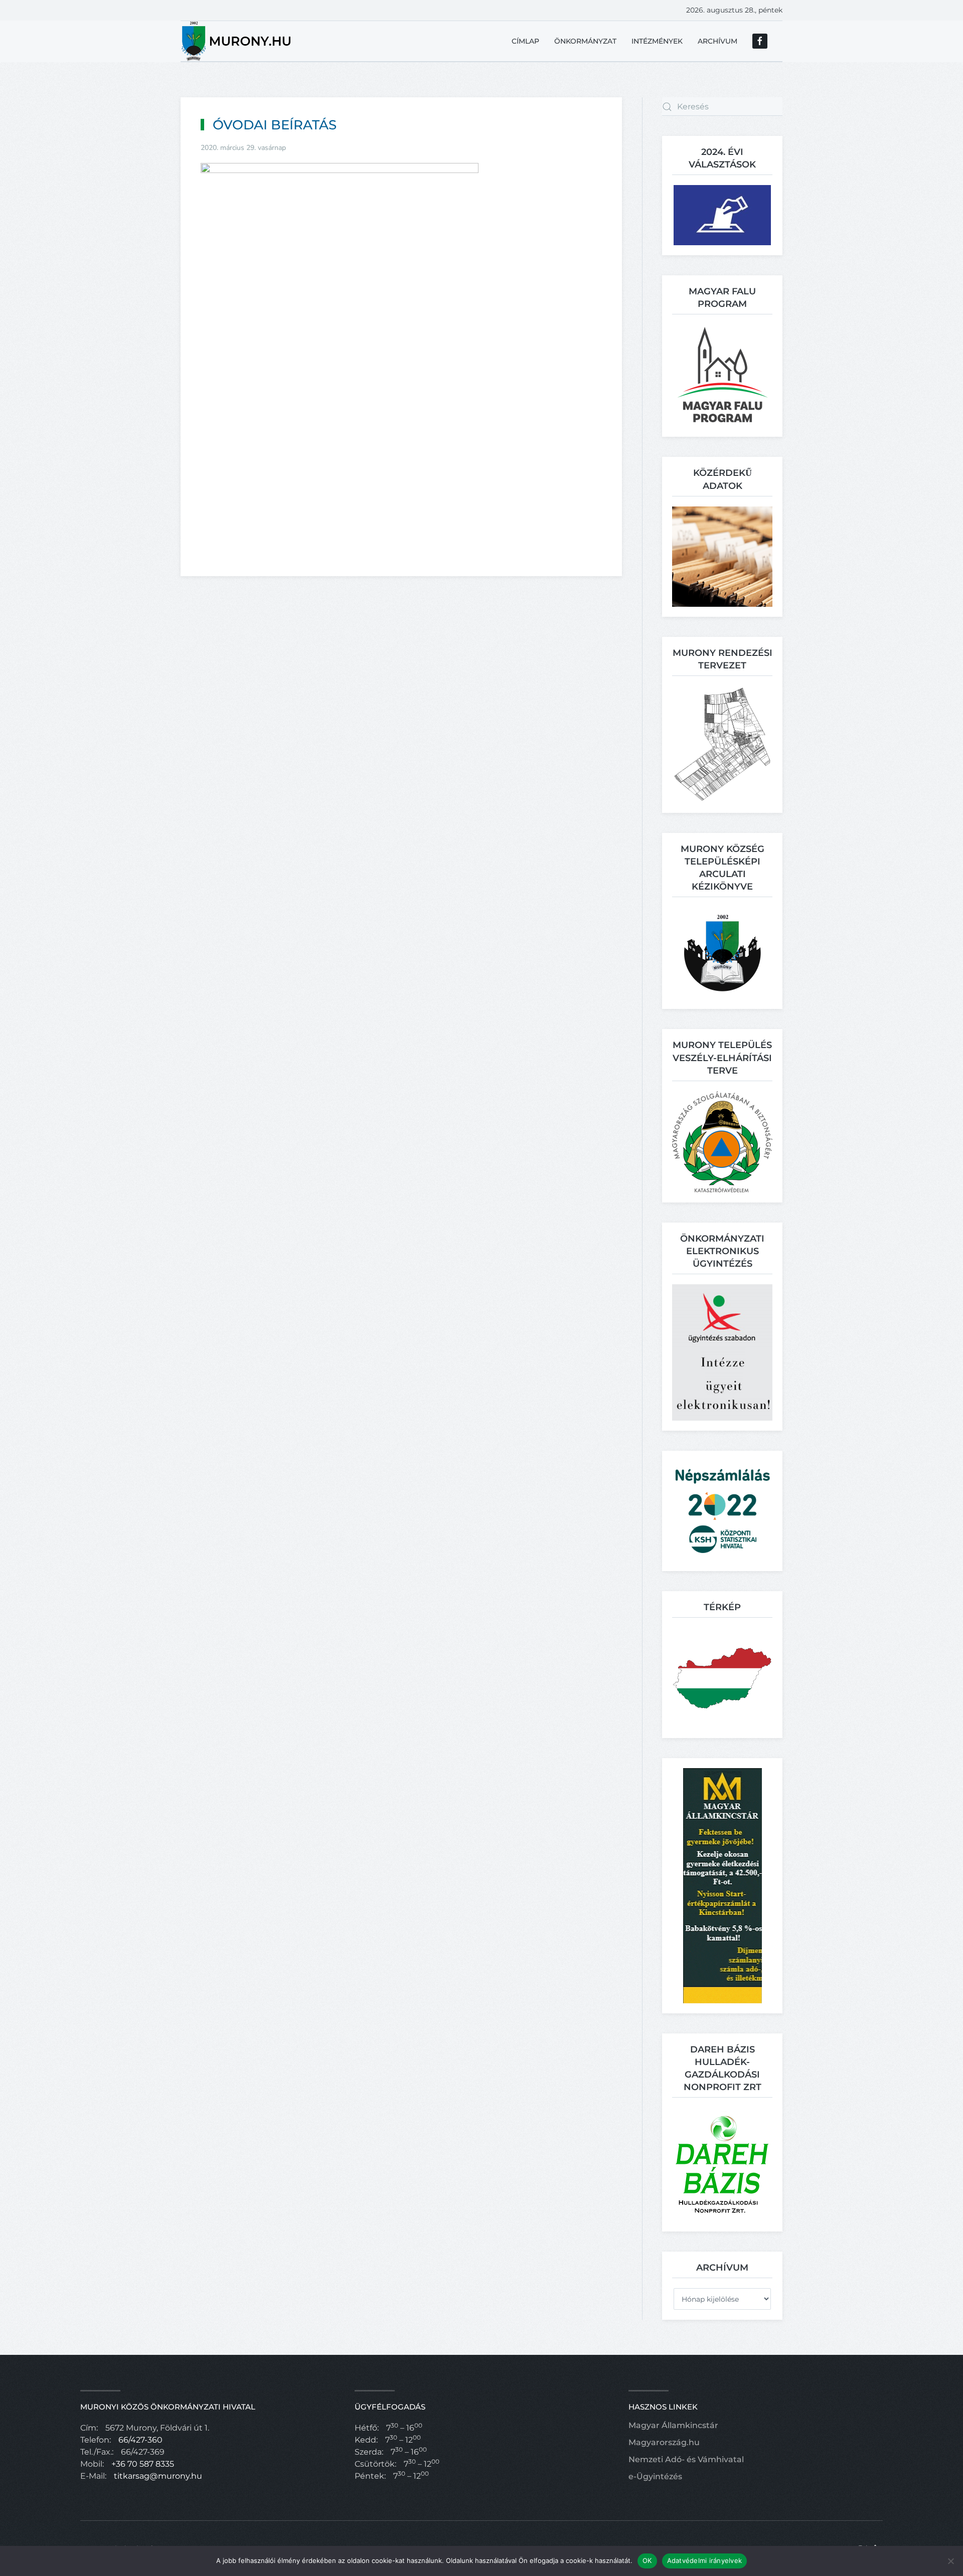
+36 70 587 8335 (143, 2464)
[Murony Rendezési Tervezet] (722, 744)
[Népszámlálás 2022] (722, 1510)
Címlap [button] (525, 41)
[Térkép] (722, 1677)
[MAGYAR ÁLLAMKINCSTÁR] (723, 1885)
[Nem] (950, 2561)
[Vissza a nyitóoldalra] (237, 41)
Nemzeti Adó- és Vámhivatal (686, 2459)
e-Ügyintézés (655, 2476)
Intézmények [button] (657, 41)
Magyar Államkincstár (673, 2425)
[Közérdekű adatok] (722, 556)
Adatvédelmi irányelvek (705, 2560)
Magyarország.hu (664, 2442)
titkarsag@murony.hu (158, 2476)
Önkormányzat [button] (585, 41)
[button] (723, 375)
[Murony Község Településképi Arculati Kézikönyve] (723, 953)
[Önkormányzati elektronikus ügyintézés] (722, 1352)
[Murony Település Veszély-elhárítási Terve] (722, 1141)
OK (647, 2560)
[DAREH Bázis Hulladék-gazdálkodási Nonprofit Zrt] (722, 2164)
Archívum (717, 41)
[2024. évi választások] (722, 214)
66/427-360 (140, 2440)
